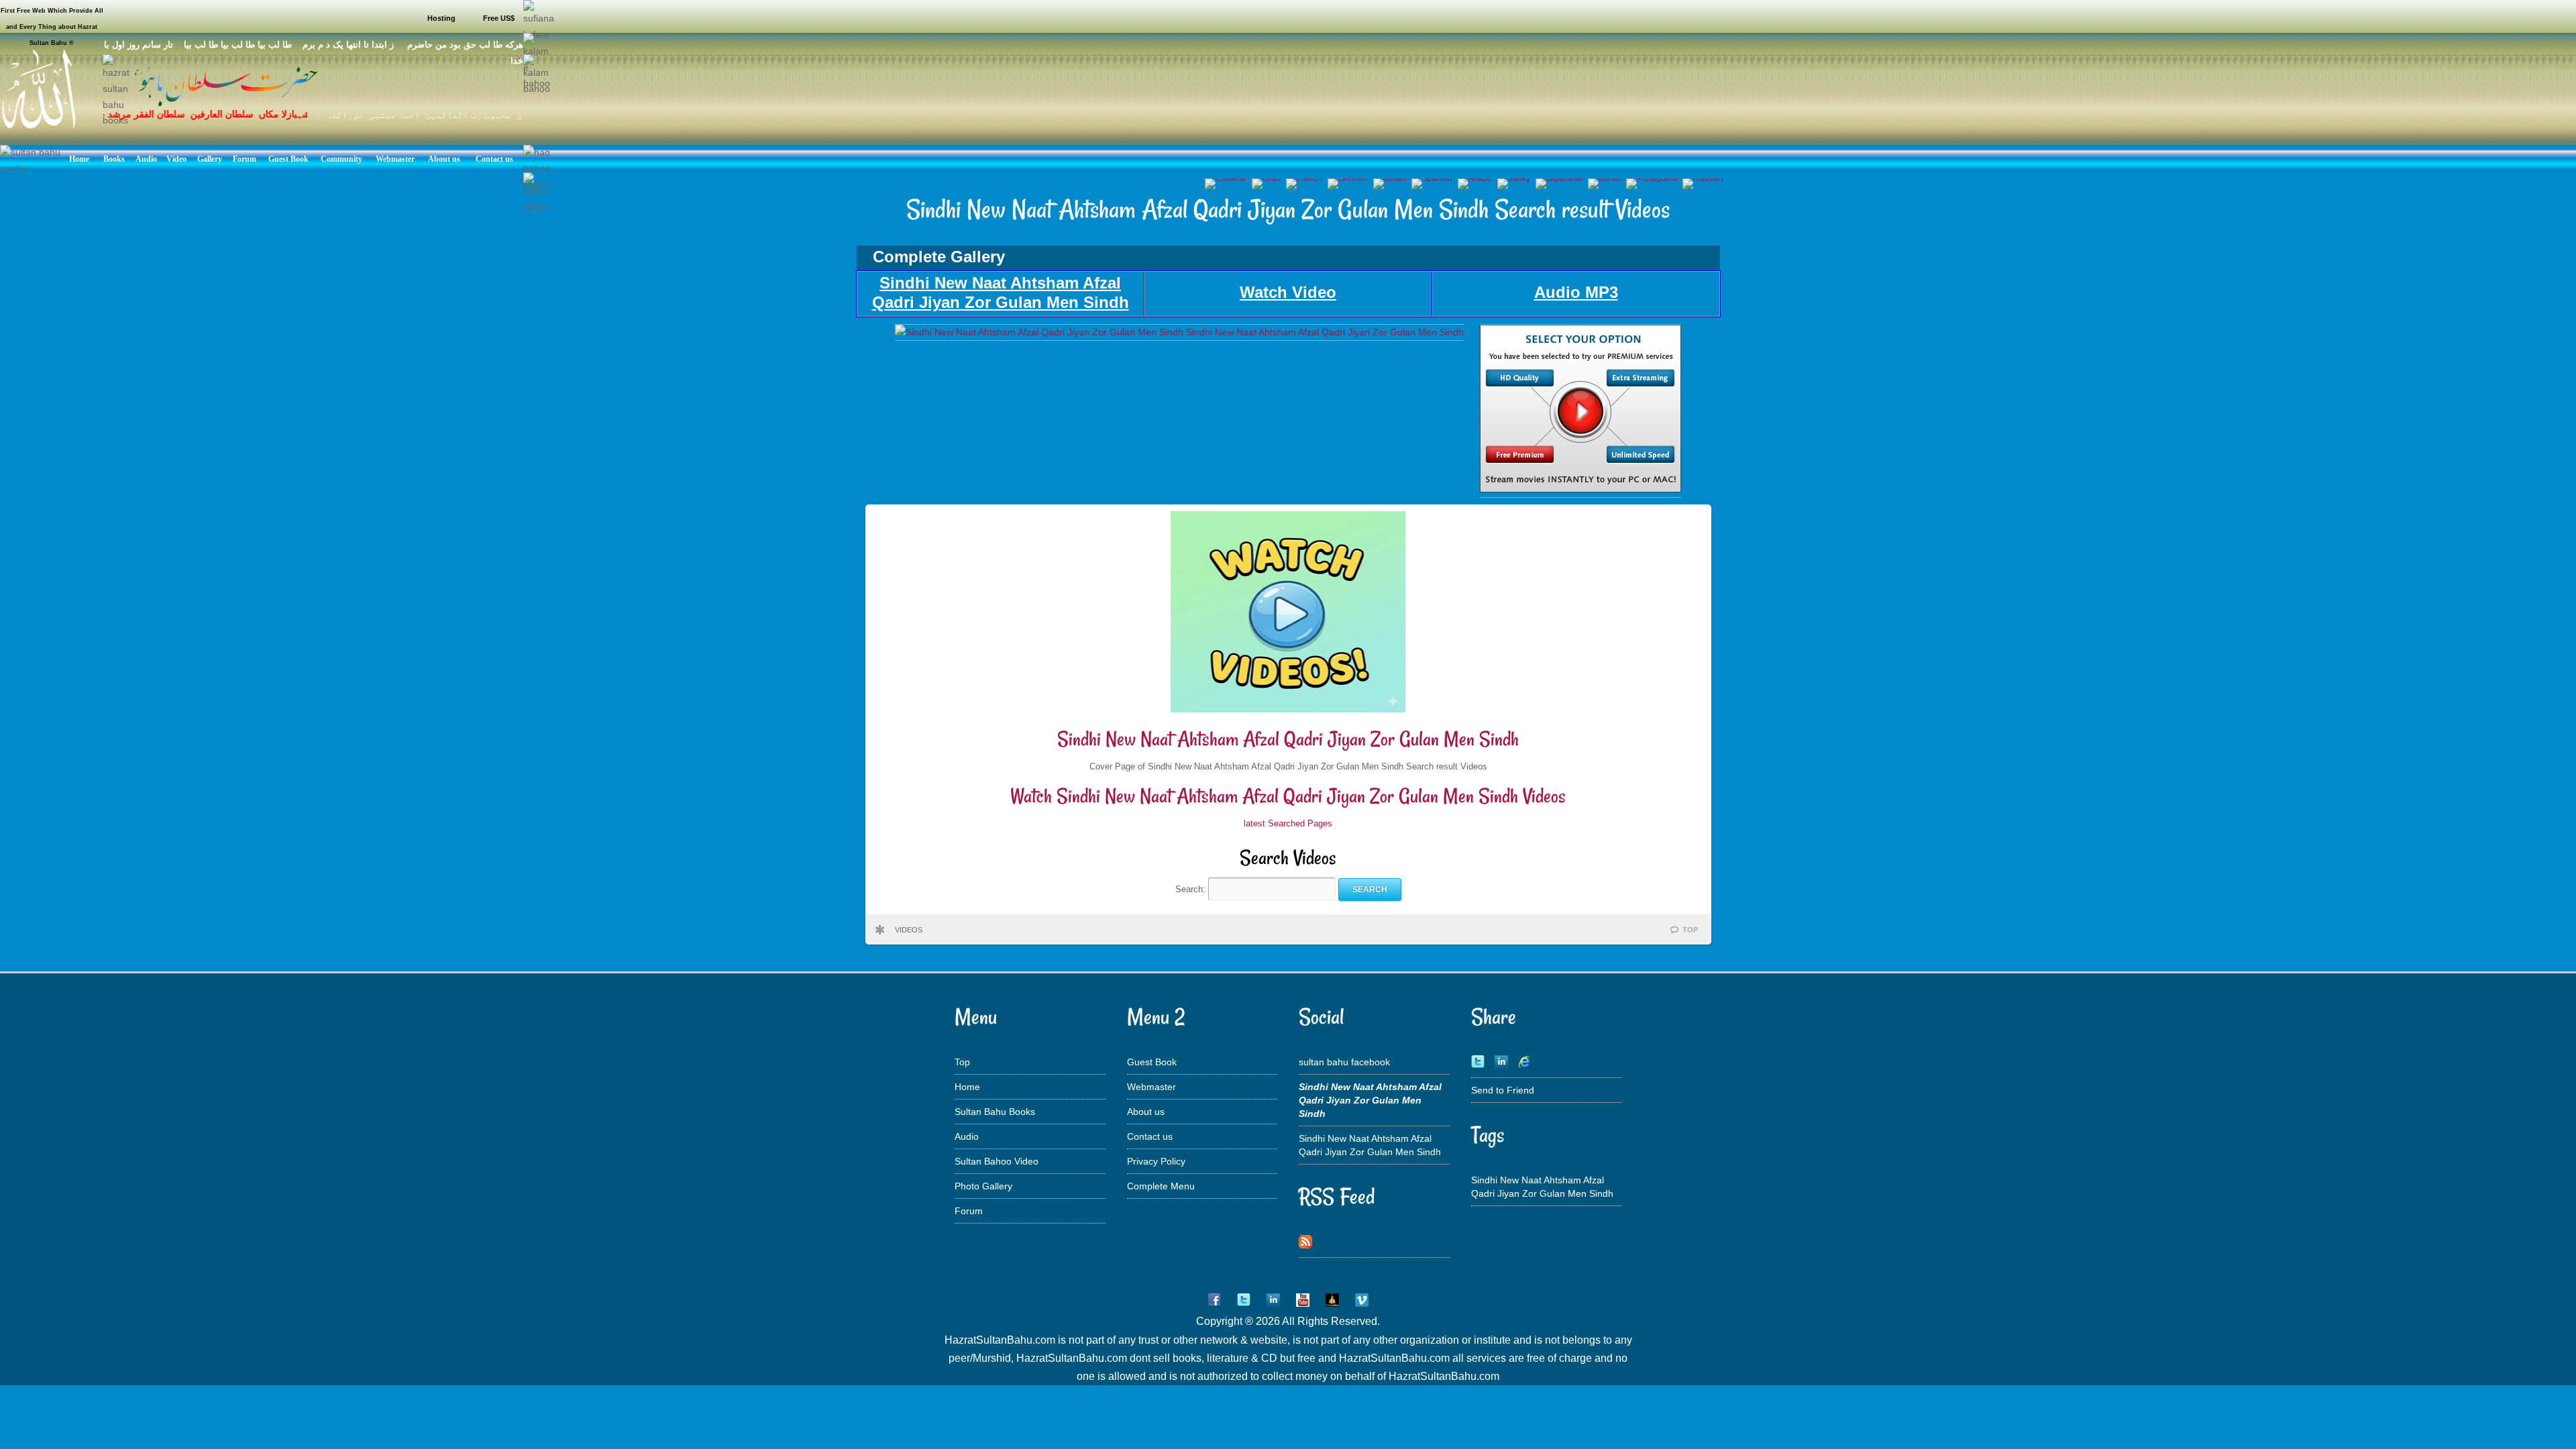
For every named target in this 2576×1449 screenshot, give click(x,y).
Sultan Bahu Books (995, 1112)
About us (1146, 1112)
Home (967, 1087)
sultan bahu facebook (1344, 1062)
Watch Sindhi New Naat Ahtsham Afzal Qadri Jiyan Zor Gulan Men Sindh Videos (1288, 796)
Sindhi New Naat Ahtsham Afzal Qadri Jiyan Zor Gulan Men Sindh (1288, 739)
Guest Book (1152, 1062)
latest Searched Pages (1288, 823)
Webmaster (1151, 1087)
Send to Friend (1503, 1090)
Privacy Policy (1156, 1161)
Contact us (1150, 1136)
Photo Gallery (983, 1186)
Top (962, 1062)
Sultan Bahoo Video (997, 1161)
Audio (967, 1136)
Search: (1192, 889)
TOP (1690, 930)
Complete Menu (1161, 1186)
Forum (969, 1211)
